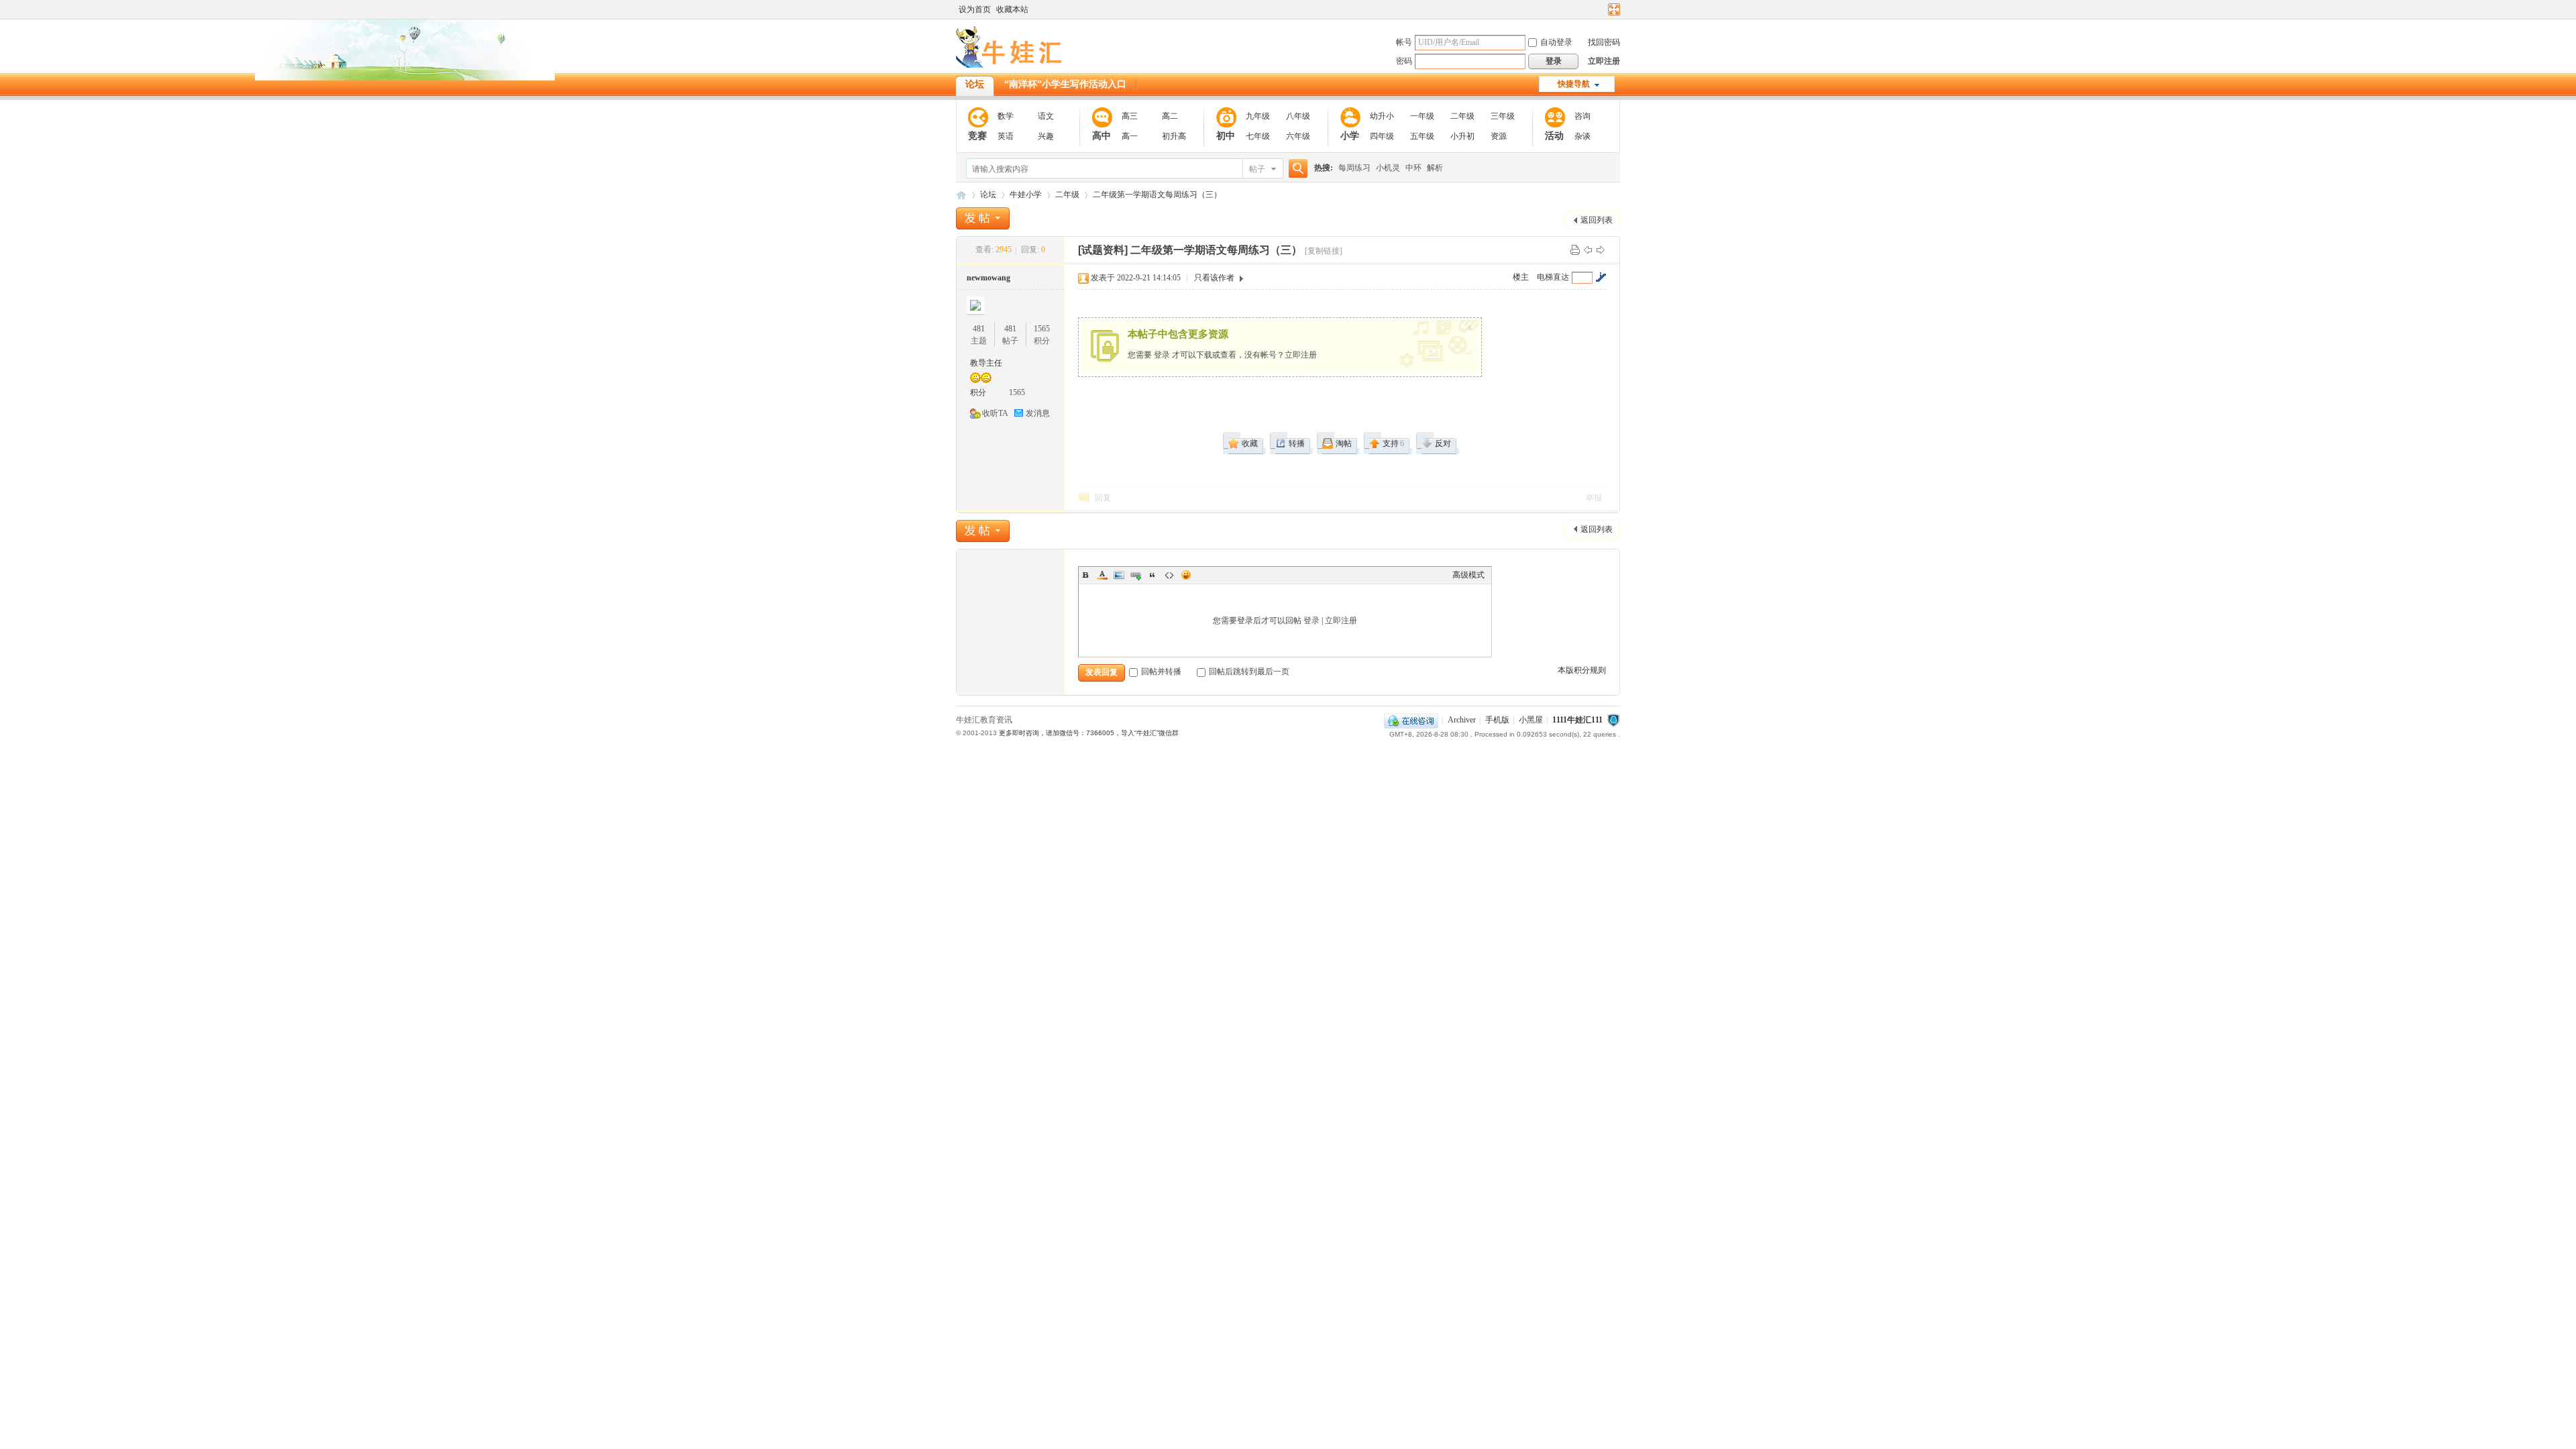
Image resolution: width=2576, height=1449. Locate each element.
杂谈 (1582, 136)
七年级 (1258, 136)
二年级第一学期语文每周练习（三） (1157, 195)
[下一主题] (1601, 250)
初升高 (1174, 136)
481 (979, 329)
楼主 (1521, 277)
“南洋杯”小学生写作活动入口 (1065, 84)
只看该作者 (1214, 278)
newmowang (988, 278)
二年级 (1462, 116)
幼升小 (1382, 116)
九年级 (1258, 116)
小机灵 (1388, 168)
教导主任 (986, 363)
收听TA (995, 413)
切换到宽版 (1612, 9)
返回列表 (1597, 220)
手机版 (1497, 720)
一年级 (1422, 116)
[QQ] (1411, 720)
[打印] (1575, 250)
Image (1119, 575)
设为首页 (975, 9)
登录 (1162, 355)
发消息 (1038, 413)
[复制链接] (1324, 251)
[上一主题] (1588, 250)
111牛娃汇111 (961, 195)
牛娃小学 (1026, 195)
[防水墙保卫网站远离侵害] (1613, 720)
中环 (1413, 168)
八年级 (1298, 116)
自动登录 (1556, 42)
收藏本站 (1012, 9)
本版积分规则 (1582, 670)
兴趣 (1046, 136)
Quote (1152, 575)
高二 (1170, 116)
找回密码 (1604, 42)
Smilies (1186, 575)
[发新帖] (983, 218)
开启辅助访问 (1601, 9)
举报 (1594, 498)
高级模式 (1468, 575)
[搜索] (1296, 169)
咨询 (1582, 116)
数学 (1006, 116)
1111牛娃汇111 (1577, 720)
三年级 (1503, 116)
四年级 (1382, 136)
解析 (1435, 168)
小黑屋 (1531, 720)
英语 (1006, 136)
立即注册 (1604, 61)
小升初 (1462, 136)
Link (1136, 575)
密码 (1404, 61)
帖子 (1257, 169)
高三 (1130, 116)
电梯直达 (1553, 277)
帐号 (1404, 42)
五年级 (1422, 136)
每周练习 (1354, 168)
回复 (1103, 498)
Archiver (1462, 720)
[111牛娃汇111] (1011, 65)
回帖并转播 (1161, 672)
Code (1169, 575)
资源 (1499, 136)
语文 (1046, 116)
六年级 (1298, 136)
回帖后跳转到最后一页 (1249, 672)
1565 (1042, 329)
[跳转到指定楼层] (1601, 277)
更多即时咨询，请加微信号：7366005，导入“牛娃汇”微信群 (1089, 733)
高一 (1130, 136)
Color (1102, 575)
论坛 (975, 84)
